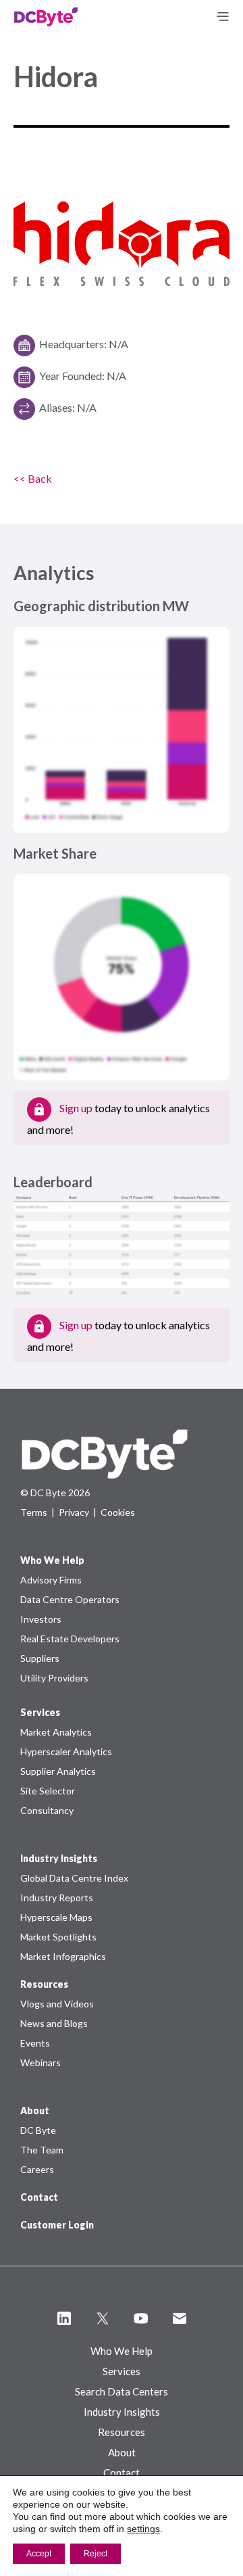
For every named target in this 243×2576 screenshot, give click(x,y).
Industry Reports (57, 1898)
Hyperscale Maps (56, 1917)
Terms (34, 1512)
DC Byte (38, 2130)
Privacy (74, 1512)
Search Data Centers (122, 2391)
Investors (41, 1619)
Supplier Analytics (58, 1771)
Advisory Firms (51, 1580)
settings (143, 2529)
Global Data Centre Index (74, 1878)
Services (122, 2371)
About (122, 2452)
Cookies (118, 1512)
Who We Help (122, 2351)
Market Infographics (63, 1956)
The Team (42, 2150)
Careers (37, 2169)
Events (35, 2043)
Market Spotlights (58, 1937)
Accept (39, 2554)
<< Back (33, 478)
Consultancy (47, 1810)
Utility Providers (54, 1678)
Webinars (40, 2062)
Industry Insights (122, 2412)
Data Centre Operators (70, 1599)
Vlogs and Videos (57, 2004)
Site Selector (48, 1791)
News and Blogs (54, 2023)
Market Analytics (56, 1732)
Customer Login (57, 2225)
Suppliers (40, 1658)
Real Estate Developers (70, 1639)
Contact (39, 2197)
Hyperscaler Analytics (66, 1751)
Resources (122, 2432)
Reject (96, 2554)
